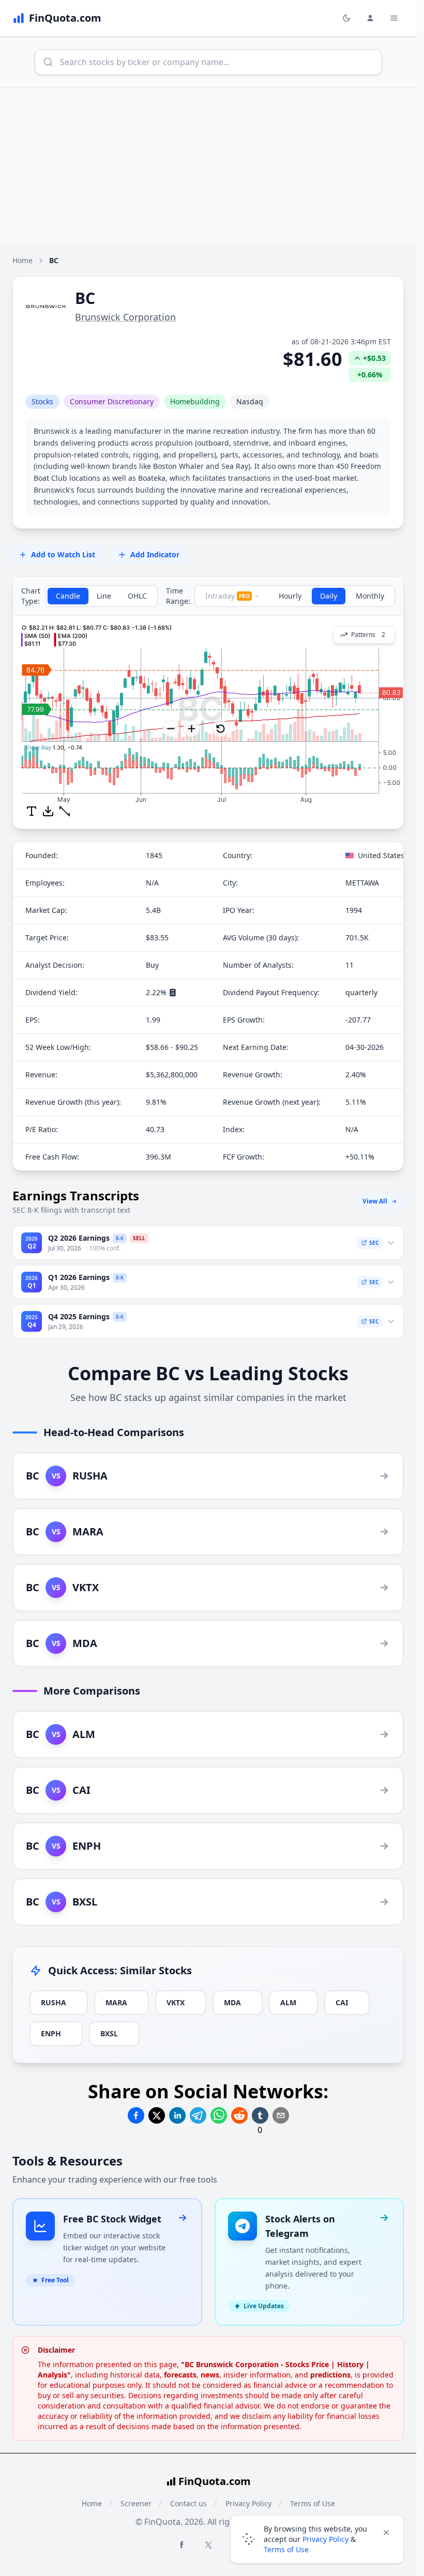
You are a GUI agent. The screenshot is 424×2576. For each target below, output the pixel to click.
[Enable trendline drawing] (65, 811)
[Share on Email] (281, 2115)
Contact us (188, 2503)
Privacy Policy (325, 2539)
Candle (68, 596)
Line (104, 596)
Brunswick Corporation (125, 317)
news (210, 2375)
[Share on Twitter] (157, 2115)
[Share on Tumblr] (260, 2115)
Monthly (370, 596)
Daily (329, 596)
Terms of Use (286, 2549)
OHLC (137, 596)
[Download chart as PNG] (48, 811)
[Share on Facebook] (136, 2115)
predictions (330, 2375)
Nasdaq (250, 401)
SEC (374, 1243)
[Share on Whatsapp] (219, 2115)
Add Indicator (155, 554)
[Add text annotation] (32, 811)
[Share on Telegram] (198, 2115)
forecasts (180, 2375)
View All (375, 1201)
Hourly (290, 596)
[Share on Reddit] (239, 2115)
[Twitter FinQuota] (208, 2545)
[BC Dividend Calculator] (173, 993)
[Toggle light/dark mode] (346, 18)
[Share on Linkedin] (177, 2115)
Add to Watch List (63, 554)
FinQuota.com (215, 2481)
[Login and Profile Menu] (370, 18)
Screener (136, 2503)
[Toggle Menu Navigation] (394, 18)
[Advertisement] (212, 165)
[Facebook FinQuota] (181, 2544)
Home (22, 260)
